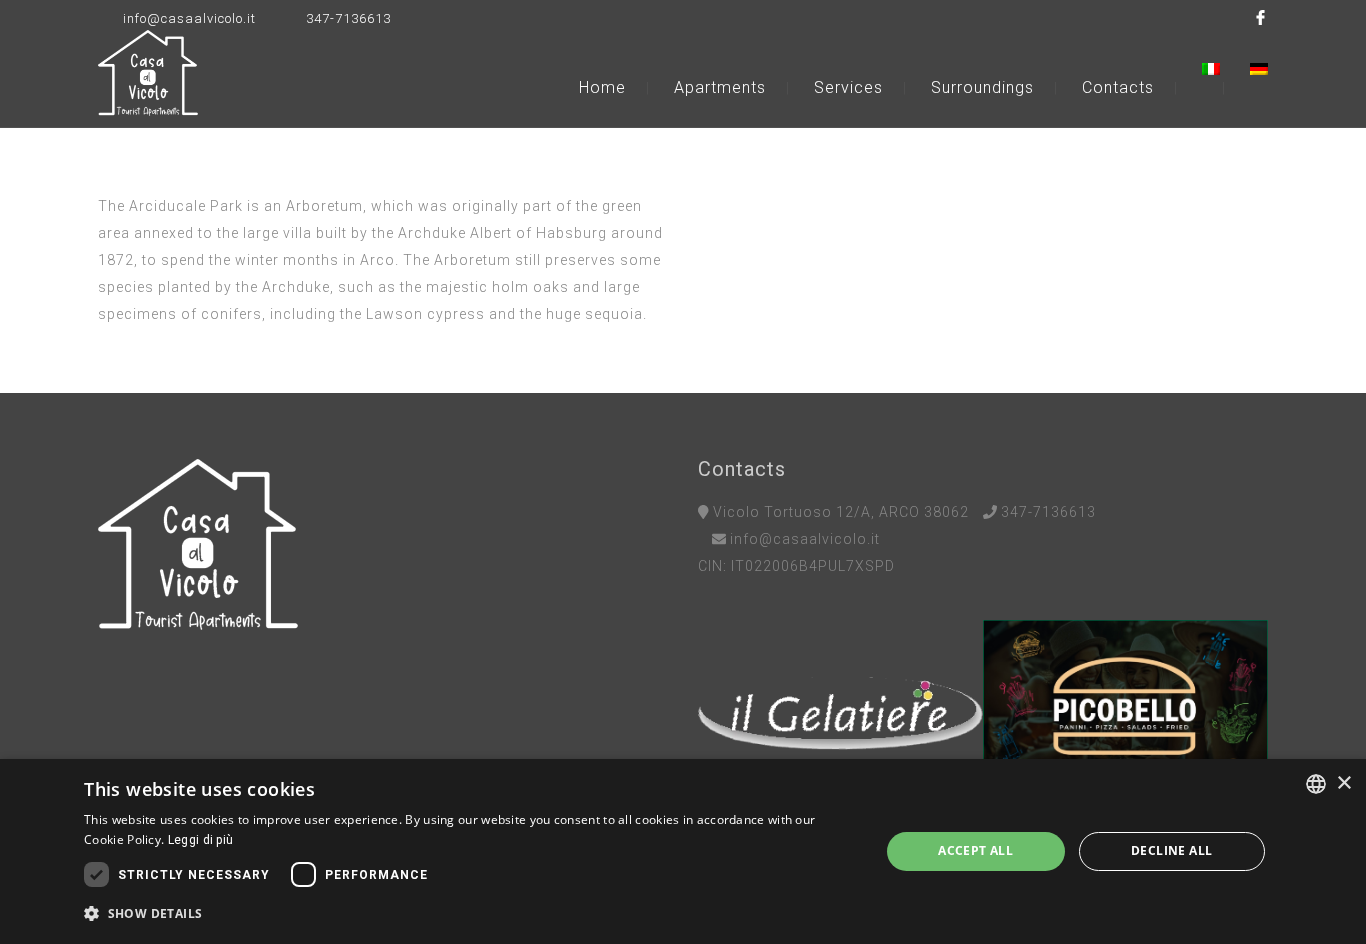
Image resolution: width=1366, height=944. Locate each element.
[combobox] (1316, 784)
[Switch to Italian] (1224, 69)
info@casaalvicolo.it (189, 18)
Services (848, 87)
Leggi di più (201, 840)
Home (602, 87)
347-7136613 (348, 18)
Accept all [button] (975, 850)
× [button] (1343, 783)
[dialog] (683, 851)
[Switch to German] (1259, 69)
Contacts (1118, 87)
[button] (470, 913)
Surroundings (982, 87)
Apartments (720, 87)
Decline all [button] (1171, 850)
